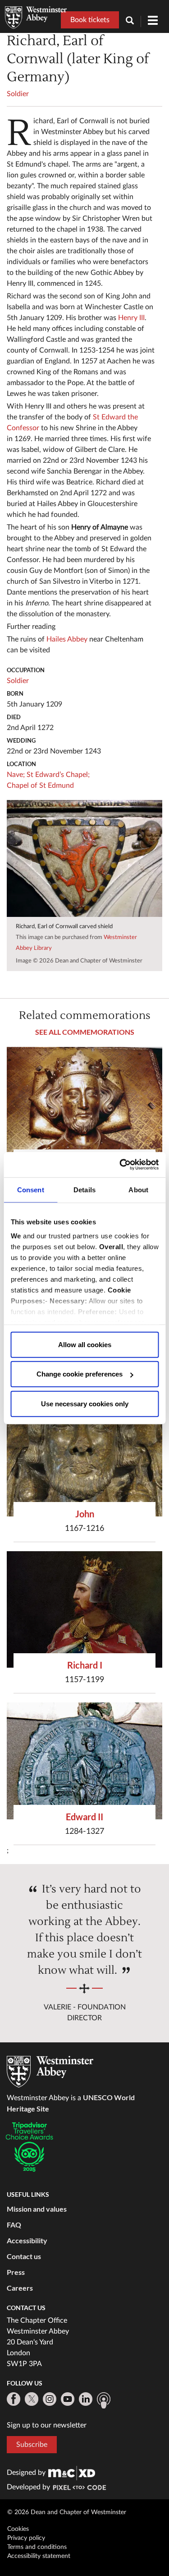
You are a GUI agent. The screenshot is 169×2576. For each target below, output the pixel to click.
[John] (84, 1458)
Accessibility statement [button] (39, 2556)
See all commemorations (85, 1032)
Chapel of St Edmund (40, 786)
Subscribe (32, 2445)
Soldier (18, 94)
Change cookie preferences (80, 1374)
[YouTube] (68, 2399)
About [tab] (138, 1189)
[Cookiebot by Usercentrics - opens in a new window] (120, 1165)
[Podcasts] (104, 2400)
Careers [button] (20, 2288)
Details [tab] (84, 1189)
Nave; (16, 775)
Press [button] (16, 2272)
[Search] (133, 21)
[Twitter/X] (32, 2399)
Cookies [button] (18, 2529)
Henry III (131, 318)
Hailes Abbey (67, 639)
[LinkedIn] (86, 2399)
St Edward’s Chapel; (58, 775)
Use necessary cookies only (85, 1403)
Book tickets (90, 20)
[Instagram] (50, 2399)
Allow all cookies (85, 1344)
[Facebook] (14, 2399)
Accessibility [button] (27, 2240)
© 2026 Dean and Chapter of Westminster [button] (67, 2512)
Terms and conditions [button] (37, 2547)
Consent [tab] (31, 1189)
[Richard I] (84, 1610)
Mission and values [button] (37, 2209)
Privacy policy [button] (26, 2538)
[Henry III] (84, 1105)
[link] (72, 2473)
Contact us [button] (24, 2256)
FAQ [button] (14, 2225)
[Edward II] (84, 1761)
